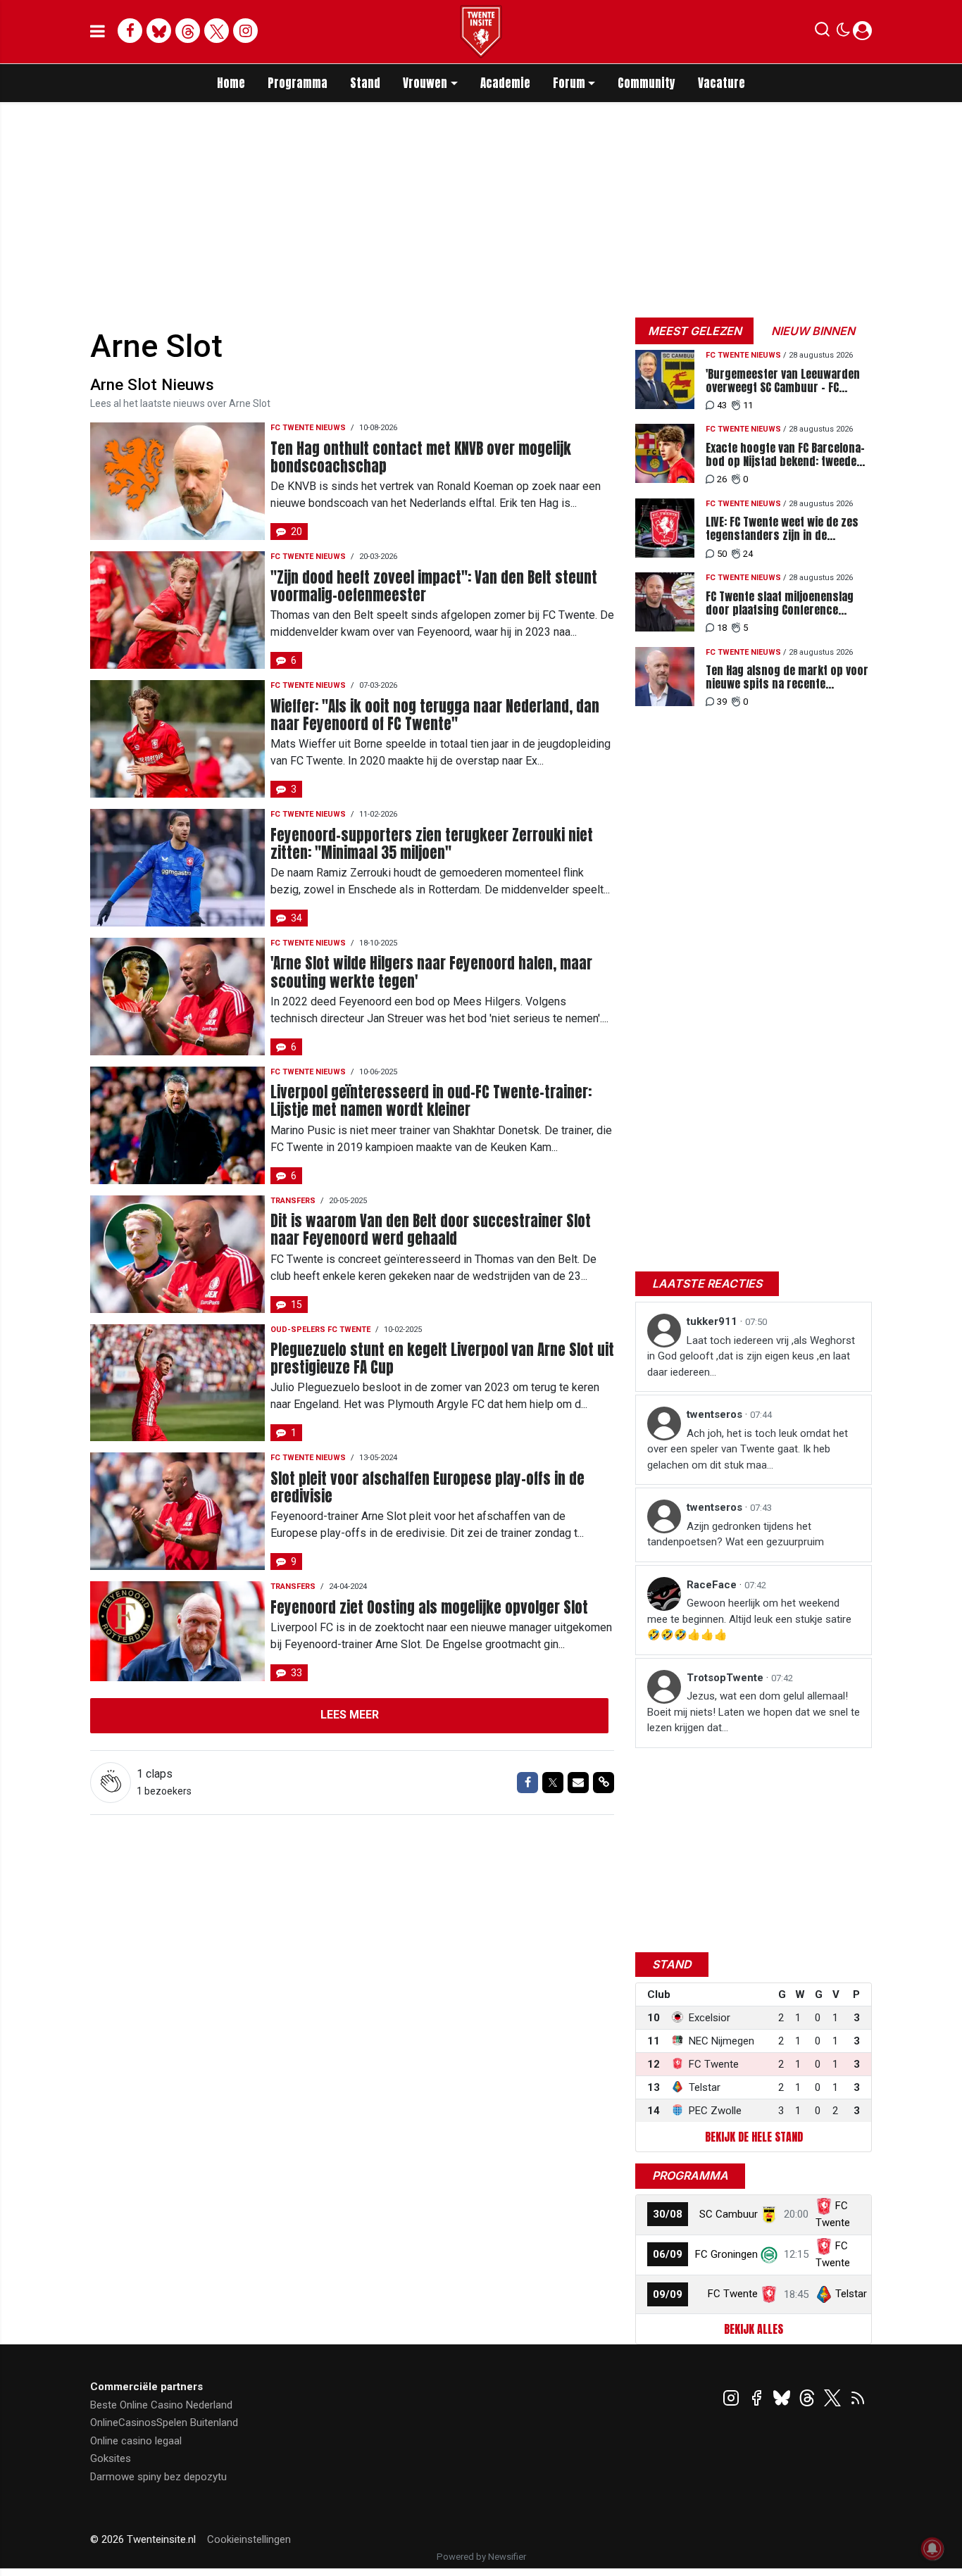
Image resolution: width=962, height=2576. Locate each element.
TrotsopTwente (726, 1678)
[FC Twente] (769, 2294)
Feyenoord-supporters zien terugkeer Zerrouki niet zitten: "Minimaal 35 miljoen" (432, 844)
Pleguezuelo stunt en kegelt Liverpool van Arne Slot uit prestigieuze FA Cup (442, 1359)
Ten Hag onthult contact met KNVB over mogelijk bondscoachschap (421, 458)
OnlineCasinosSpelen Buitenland (164, 2423)
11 (748, 405)
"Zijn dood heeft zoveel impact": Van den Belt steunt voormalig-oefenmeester (434, 586)
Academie (505, 83)
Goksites (111, 2458)
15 (296, 1305)
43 (722, 405)
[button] (822, 32)
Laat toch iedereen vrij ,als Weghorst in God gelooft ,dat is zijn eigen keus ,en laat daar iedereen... (751, 1356)
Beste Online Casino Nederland (161, 2405)
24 (748, 554)
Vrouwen (425, 83)
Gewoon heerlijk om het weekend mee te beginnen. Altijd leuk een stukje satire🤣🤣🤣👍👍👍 (749, 1619)
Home (231, 83)
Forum (569, 83)
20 (296, 532)
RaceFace (713, 1585)
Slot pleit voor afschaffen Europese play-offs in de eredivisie (427, 1488)
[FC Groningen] (769, 2254)
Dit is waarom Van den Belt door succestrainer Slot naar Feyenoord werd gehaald (431, 1230)
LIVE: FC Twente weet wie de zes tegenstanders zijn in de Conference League (782, 529)
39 (722, 702)
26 (722, 479)
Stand (365, 83)
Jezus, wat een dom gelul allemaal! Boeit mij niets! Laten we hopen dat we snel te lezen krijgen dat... (754, 1712)
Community (646, 83)
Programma (298, 83)
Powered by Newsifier (481, 2557)
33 (296, 1673)
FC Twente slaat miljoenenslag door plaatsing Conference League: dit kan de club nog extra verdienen (787, 603)
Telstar (851, 2294)
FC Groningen (726, 2254)
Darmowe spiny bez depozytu (158, 2477)
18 (722, 628)
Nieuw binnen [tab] (813, 331)
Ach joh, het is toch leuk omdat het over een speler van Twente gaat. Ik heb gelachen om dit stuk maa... (748, 1449)
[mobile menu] (98, 32)
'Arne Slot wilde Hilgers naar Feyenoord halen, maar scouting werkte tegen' (431, 972)
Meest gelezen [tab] (695, 331)
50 (722, 554)
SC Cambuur (729, 2214)
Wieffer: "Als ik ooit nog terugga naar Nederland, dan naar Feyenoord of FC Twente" (435, 715)
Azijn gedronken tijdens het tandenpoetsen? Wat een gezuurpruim (736, 1534)
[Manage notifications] (932, 2549)
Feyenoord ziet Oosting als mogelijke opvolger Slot (429, 1608)
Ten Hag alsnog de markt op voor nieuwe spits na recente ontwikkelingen (787, 677)
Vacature (721, 83)
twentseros (716, 1414)
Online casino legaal (136, 2441)
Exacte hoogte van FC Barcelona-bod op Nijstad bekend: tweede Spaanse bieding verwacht (785, 455)
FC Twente (733, 2294)
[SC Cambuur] (769, 2214)
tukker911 (713, 1321)
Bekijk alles (754, 2329)
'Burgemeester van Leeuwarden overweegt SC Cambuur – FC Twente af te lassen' (783, 381)
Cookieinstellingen (249, 2539)
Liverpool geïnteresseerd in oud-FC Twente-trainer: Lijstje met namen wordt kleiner (431, 1101)
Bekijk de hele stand (754, 2137)
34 (296, 918)
